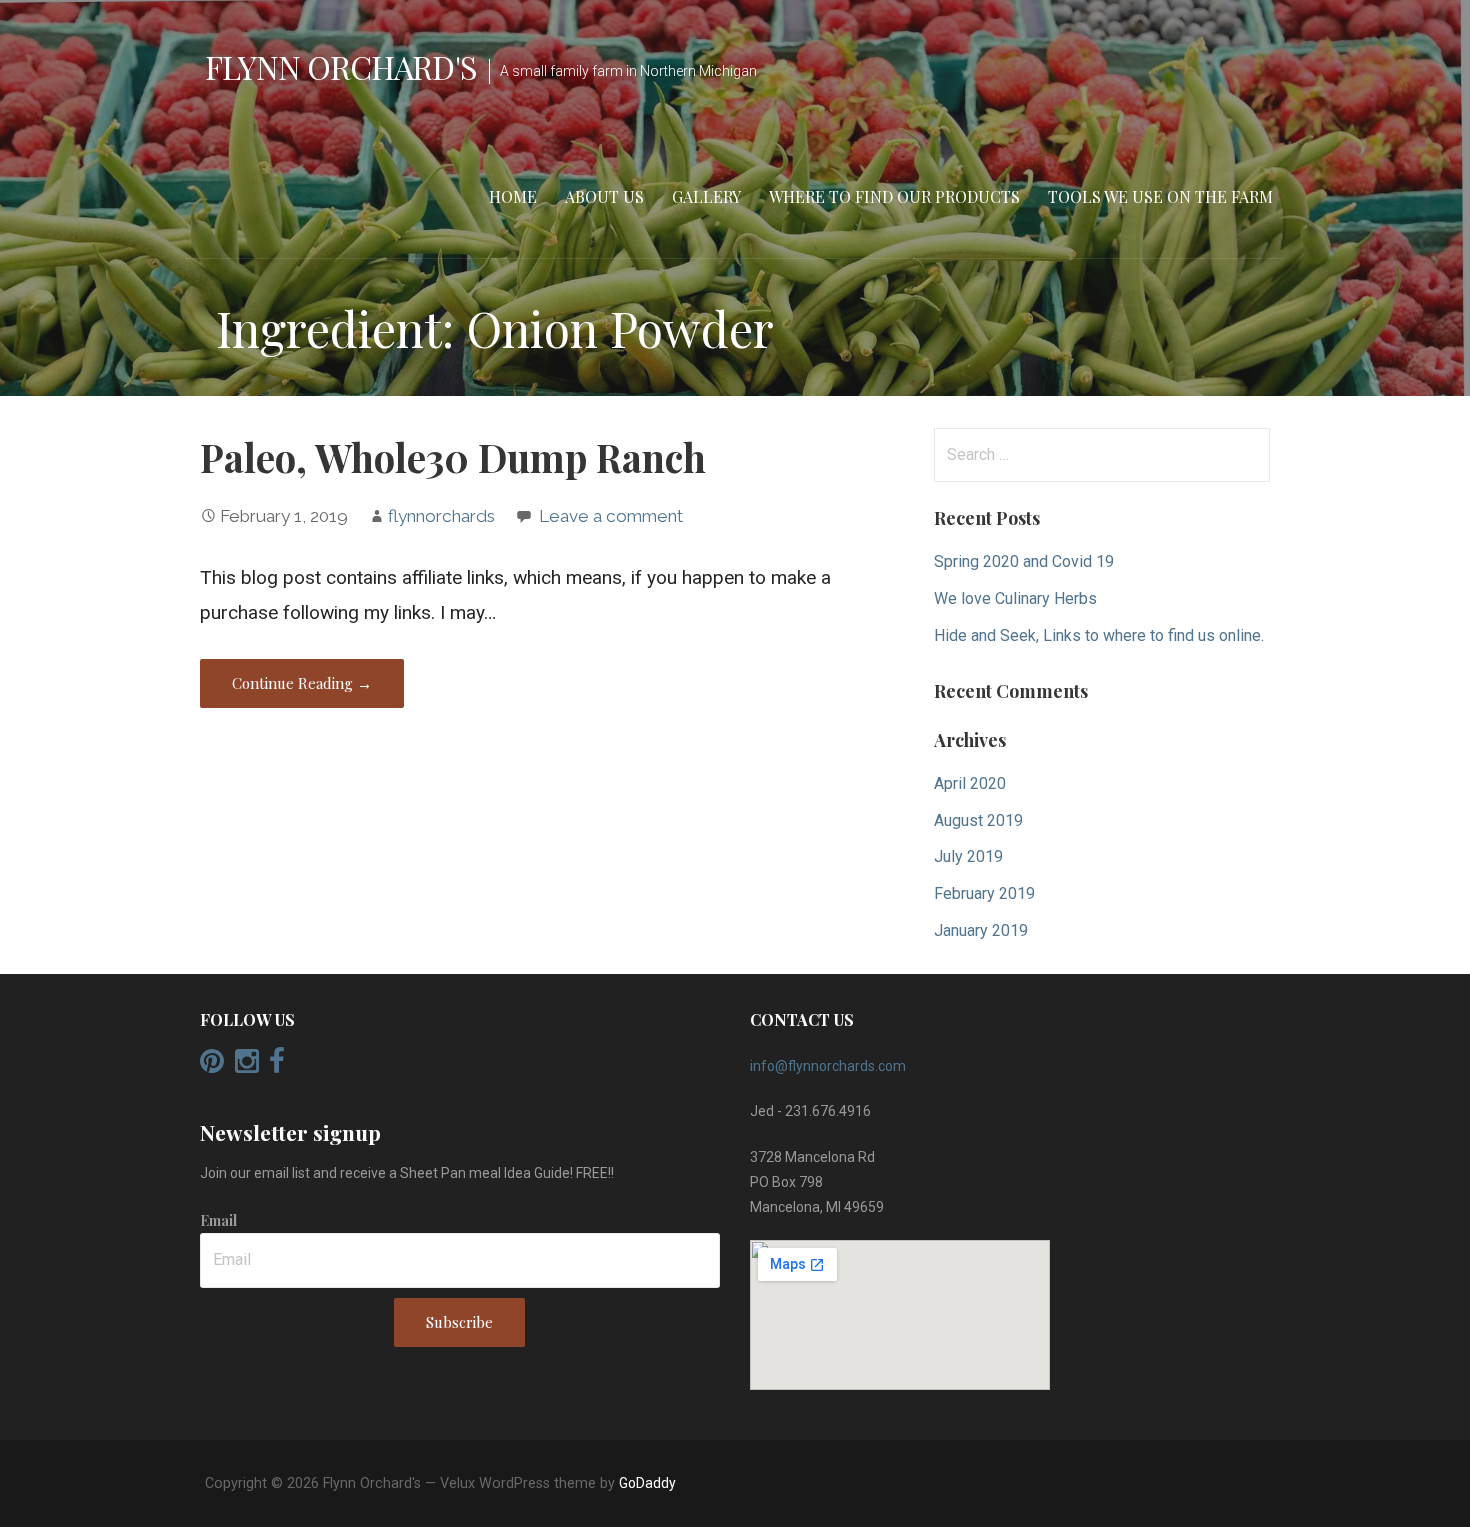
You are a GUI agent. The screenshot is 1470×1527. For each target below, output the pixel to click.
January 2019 (981, 930)
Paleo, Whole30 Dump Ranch (453, 457)
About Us (604, 196)
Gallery (706, 196)
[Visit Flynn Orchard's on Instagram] (247, 1066)
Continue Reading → (302, 683)
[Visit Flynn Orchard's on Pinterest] (212, 1066)
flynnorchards (441, 516)
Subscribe (459, 1322)
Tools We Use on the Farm (1160, 196)
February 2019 (984, 893)
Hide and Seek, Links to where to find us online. (1099, 635)
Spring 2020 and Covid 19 (1024, 561)
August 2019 (978, 820)
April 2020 (970, 783)
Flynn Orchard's (341, 66)
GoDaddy (647, 1483)
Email (218, 1220)
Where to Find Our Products (894, 196)
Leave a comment (611, 516)
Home (513, 196)
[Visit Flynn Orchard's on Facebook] (277, 1066)
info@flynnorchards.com (828, 1066)
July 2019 (968, 856)
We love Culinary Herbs (1015, 598)
